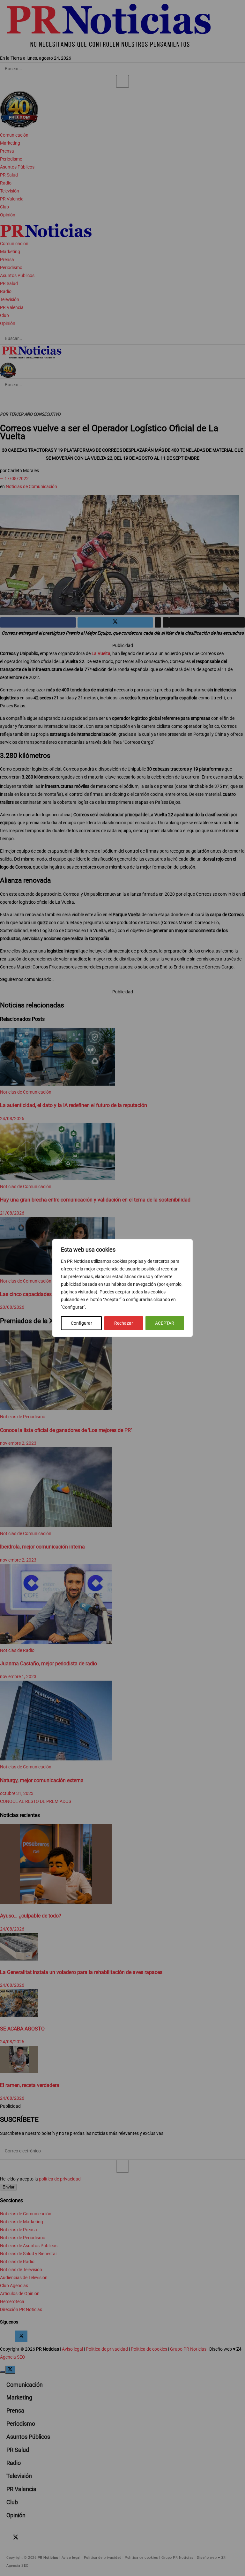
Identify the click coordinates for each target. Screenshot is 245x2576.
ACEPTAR (165, 1323)
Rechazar (124, 1323)
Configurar (82, 1323)
